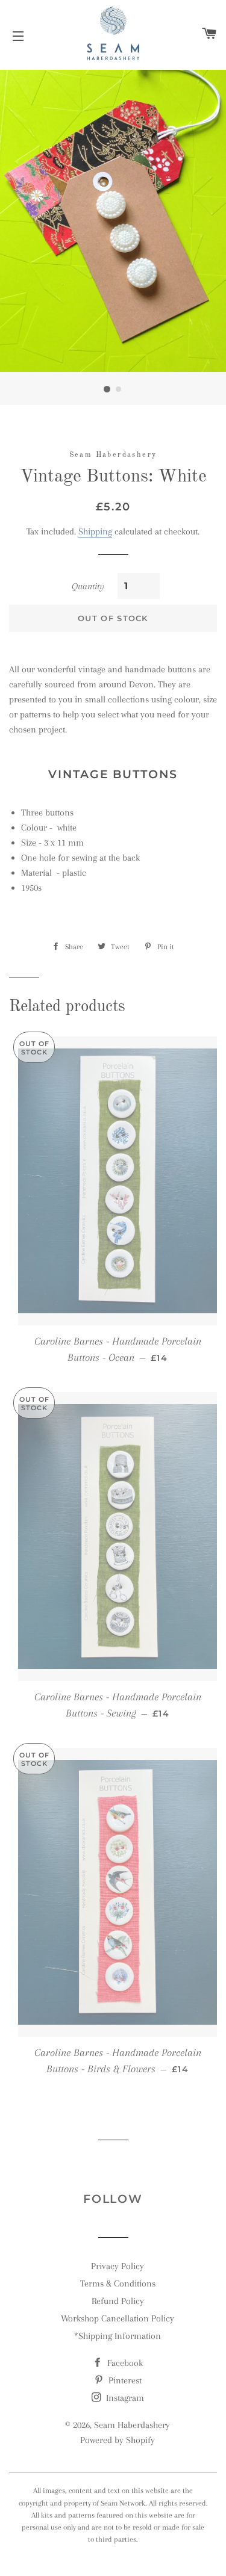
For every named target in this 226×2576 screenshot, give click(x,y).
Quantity (88, 586)
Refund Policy (118, 2301)
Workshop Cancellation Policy (118, 2318)
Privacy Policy (118, 2266)
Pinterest (124, 2380)
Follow (113, 2199)
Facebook (124, 2363)
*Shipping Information (118, 2336)
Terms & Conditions (118, 2283)
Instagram (124, 2398)
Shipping (95, 531)
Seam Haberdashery (132, 2425)
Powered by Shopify (118, 2440)
